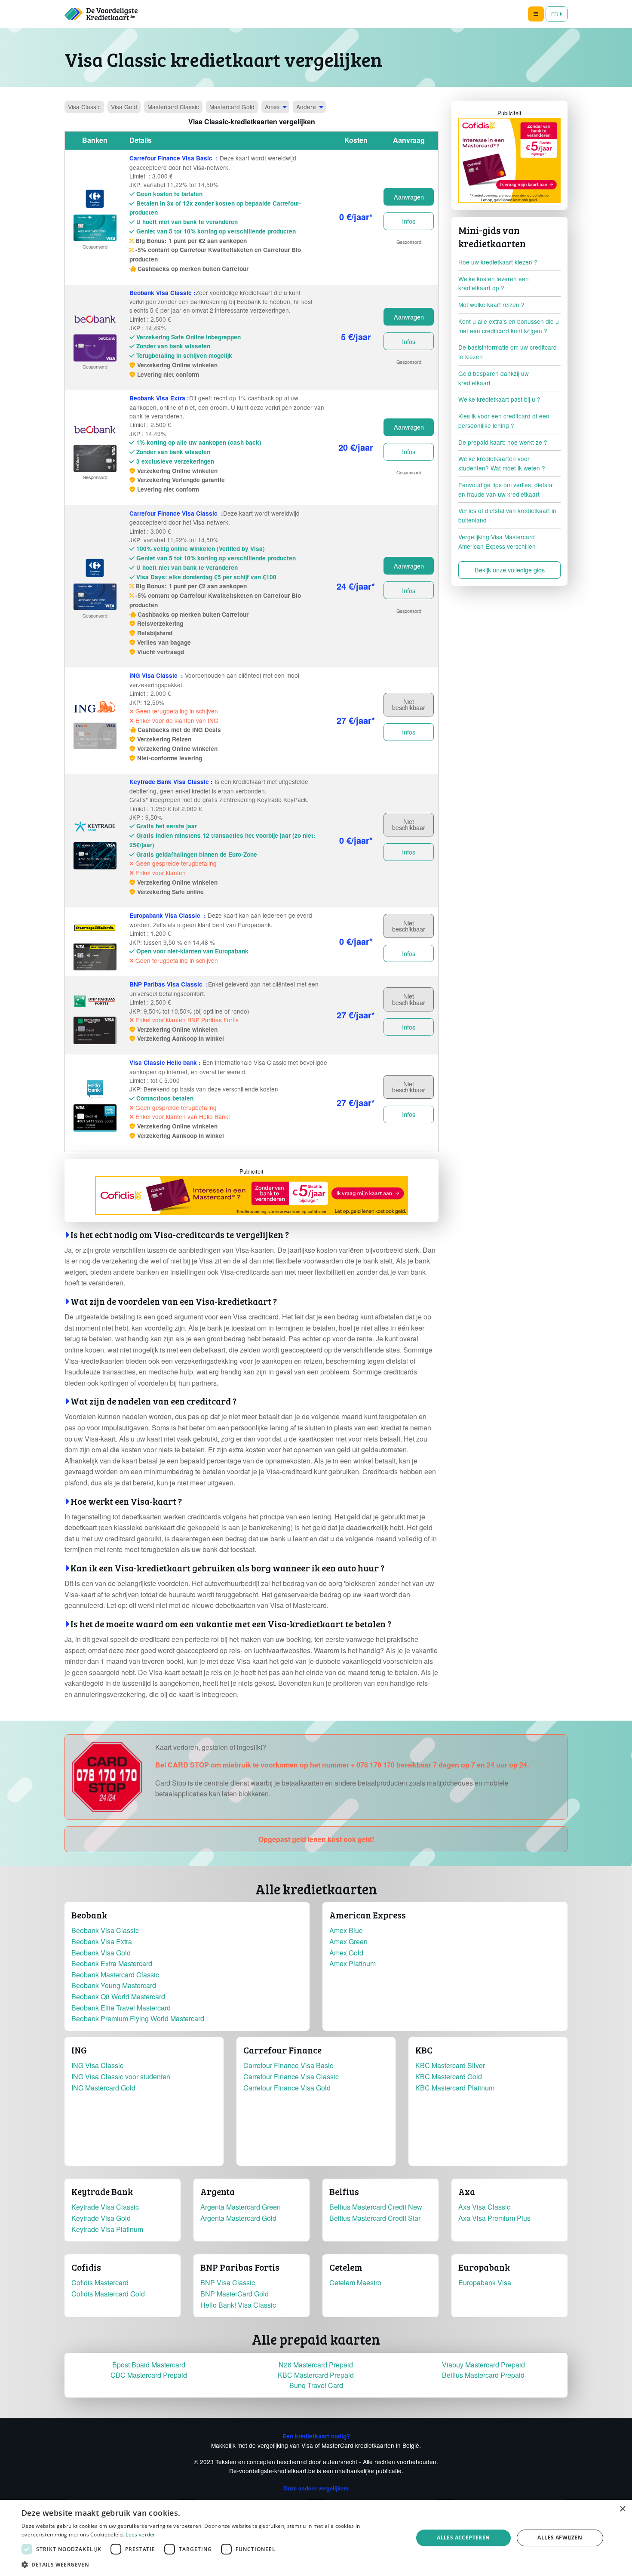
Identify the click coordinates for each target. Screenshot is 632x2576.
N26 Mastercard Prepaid (316, 2365)
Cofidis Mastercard (100, 2282)
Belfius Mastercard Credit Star (375, 2218)
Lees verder (140, 2535)
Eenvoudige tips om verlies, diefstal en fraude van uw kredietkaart (506, 489)
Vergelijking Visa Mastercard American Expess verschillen (497, 541)
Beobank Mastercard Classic (115, 1975)
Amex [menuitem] (272, 107)
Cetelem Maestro (355, 2282)
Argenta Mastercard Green (241, 2207)
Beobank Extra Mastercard (112, 1963)
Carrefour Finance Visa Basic (288, 2065)
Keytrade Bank (102, 2192)
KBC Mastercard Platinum (455, 2088)
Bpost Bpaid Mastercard (149, 2365)
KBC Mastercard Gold (449, 2076)
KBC (424, 2050)
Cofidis (86, 2267)
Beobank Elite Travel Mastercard (121, 2008)
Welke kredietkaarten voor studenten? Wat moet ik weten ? (502, 463)
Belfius (344, 2192)
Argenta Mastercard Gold (238, 2218)
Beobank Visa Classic (105, 1930)
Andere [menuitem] (306, 107)
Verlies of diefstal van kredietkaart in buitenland (507, 515)
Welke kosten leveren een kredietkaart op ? (494, 283)
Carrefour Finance (282, 2050)
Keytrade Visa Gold (101, 2218)
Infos (409, 221)
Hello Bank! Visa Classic (238, 2305)
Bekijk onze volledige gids (510, 570)
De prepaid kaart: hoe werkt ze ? (503, 442)
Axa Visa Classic (484, 2207)
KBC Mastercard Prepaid (316, 2375)
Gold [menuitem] (124, 107)
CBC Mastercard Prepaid (149, 2375)
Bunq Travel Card (316, 2385)
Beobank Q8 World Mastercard (118, 1997)
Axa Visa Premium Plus (494, 2218)
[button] (212, 2564)
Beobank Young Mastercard (114, 1985)
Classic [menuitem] (84, 107)
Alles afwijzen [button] (560, 2538)
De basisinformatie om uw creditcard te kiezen (508, 352)
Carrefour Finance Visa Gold (287, 2088)
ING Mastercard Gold (103, 2088)
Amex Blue (346, 1930)
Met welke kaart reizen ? (491, 304)
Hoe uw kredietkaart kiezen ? (498, 262)
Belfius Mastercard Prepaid (483, 2375)
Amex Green (348, 1941)
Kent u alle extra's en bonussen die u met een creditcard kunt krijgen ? (509, 326)
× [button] (622, 2509)
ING (79, 2050)
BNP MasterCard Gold (235, 2294)
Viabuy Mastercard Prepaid (483, 2365)
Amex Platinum (353, 1963)
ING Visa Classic (97, 2065)
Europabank (484, 2267)
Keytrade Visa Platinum (107, 2229)
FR (555, 14)
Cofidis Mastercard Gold (108, 2294)
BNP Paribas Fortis (240, 2267)
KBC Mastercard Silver (450, 2065)
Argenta (218, 2192)
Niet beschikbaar (409, 704)
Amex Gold (346, 1953)
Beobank (89, 1915)
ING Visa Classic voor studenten (121, 2076)
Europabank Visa (485, 2282)
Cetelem (346, 2267)
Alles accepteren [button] (463, 2538)
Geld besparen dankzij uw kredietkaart (494, 378)
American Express (368, 1915)
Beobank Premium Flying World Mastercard (138, 2018)
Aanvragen (409, 197)
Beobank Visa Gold (101, 1953)
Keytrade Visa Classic (105, 2207)
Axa (467, 2192)
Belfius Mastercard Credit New (376, 2207)
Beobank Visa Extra (102, 1941)
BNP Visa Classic (228, 2282)
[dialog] (316, 2538)
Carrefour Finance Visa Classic (291, 2076)
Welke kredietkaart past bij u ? (499, 399)
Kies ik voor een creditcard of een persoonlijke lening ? (504, 421)
